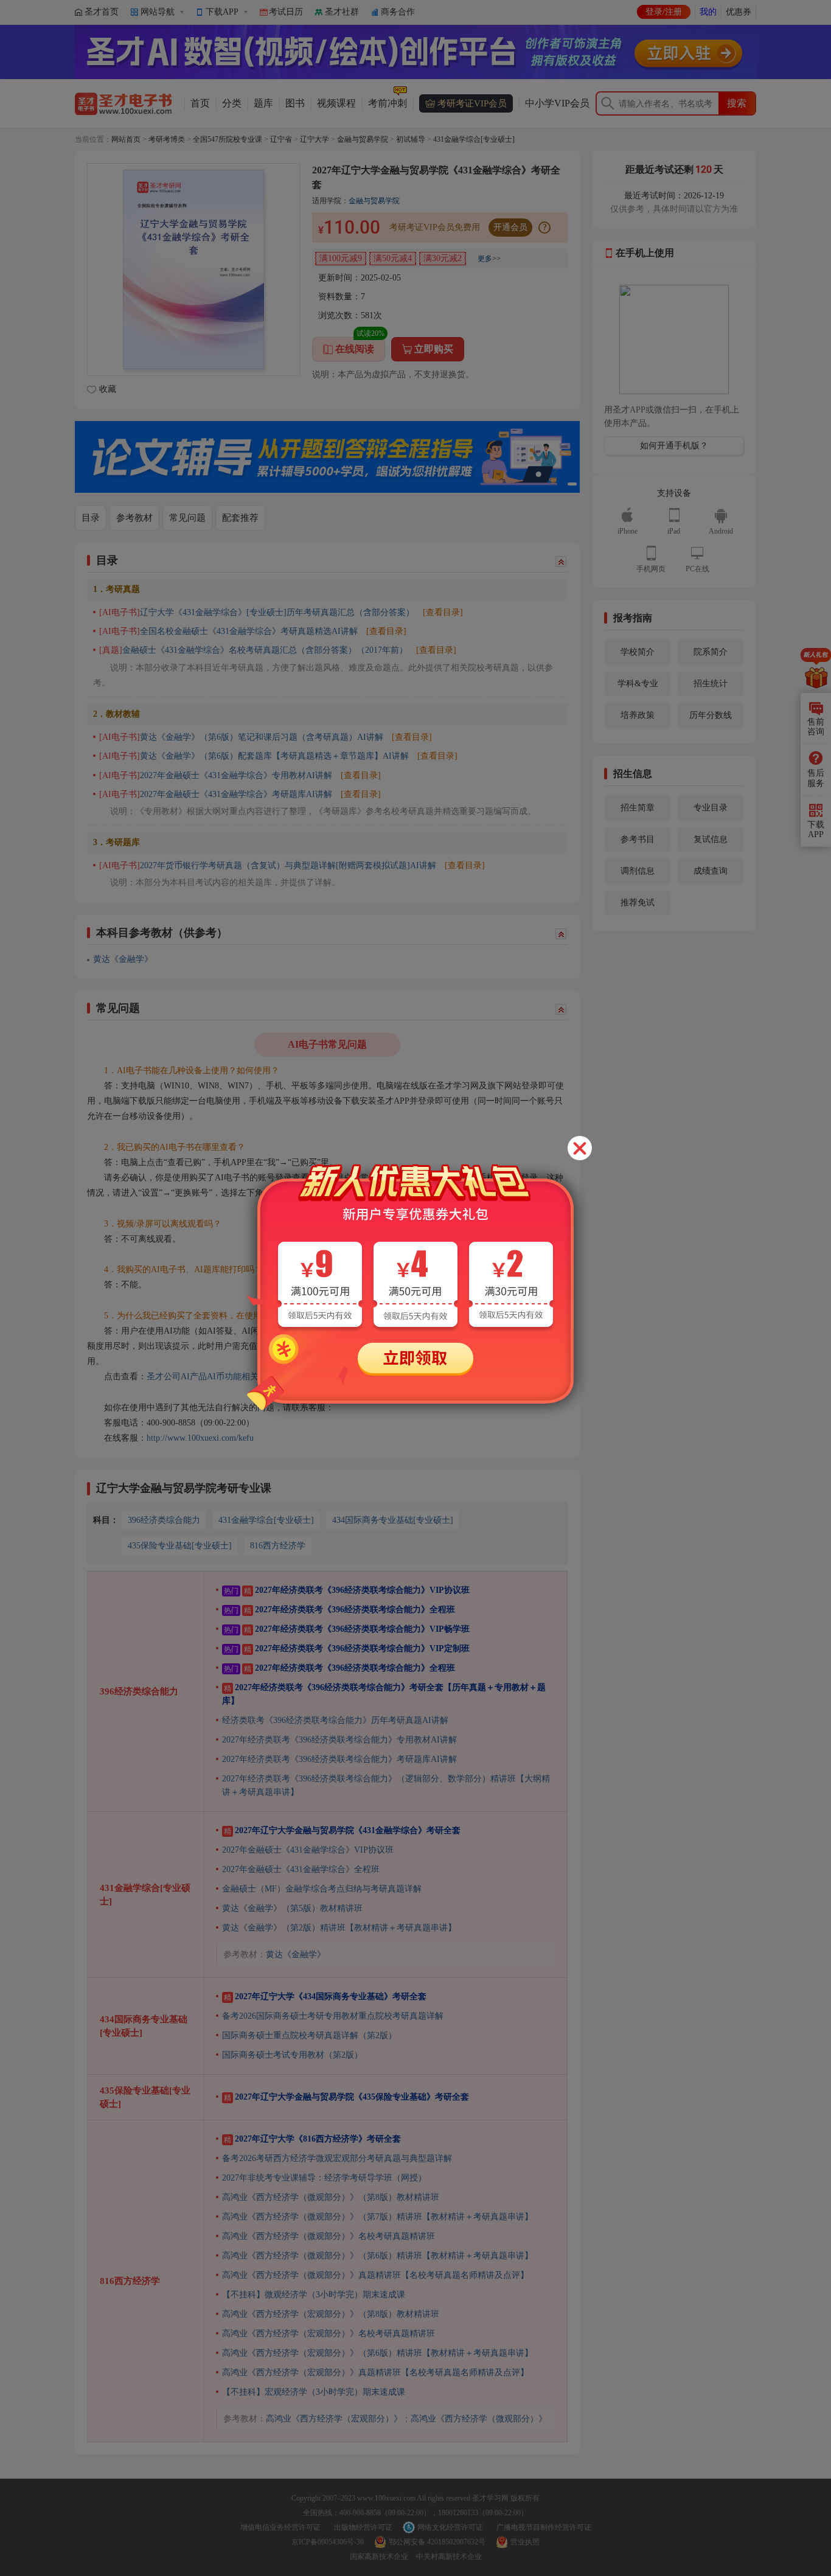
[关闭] (580, 1148)
